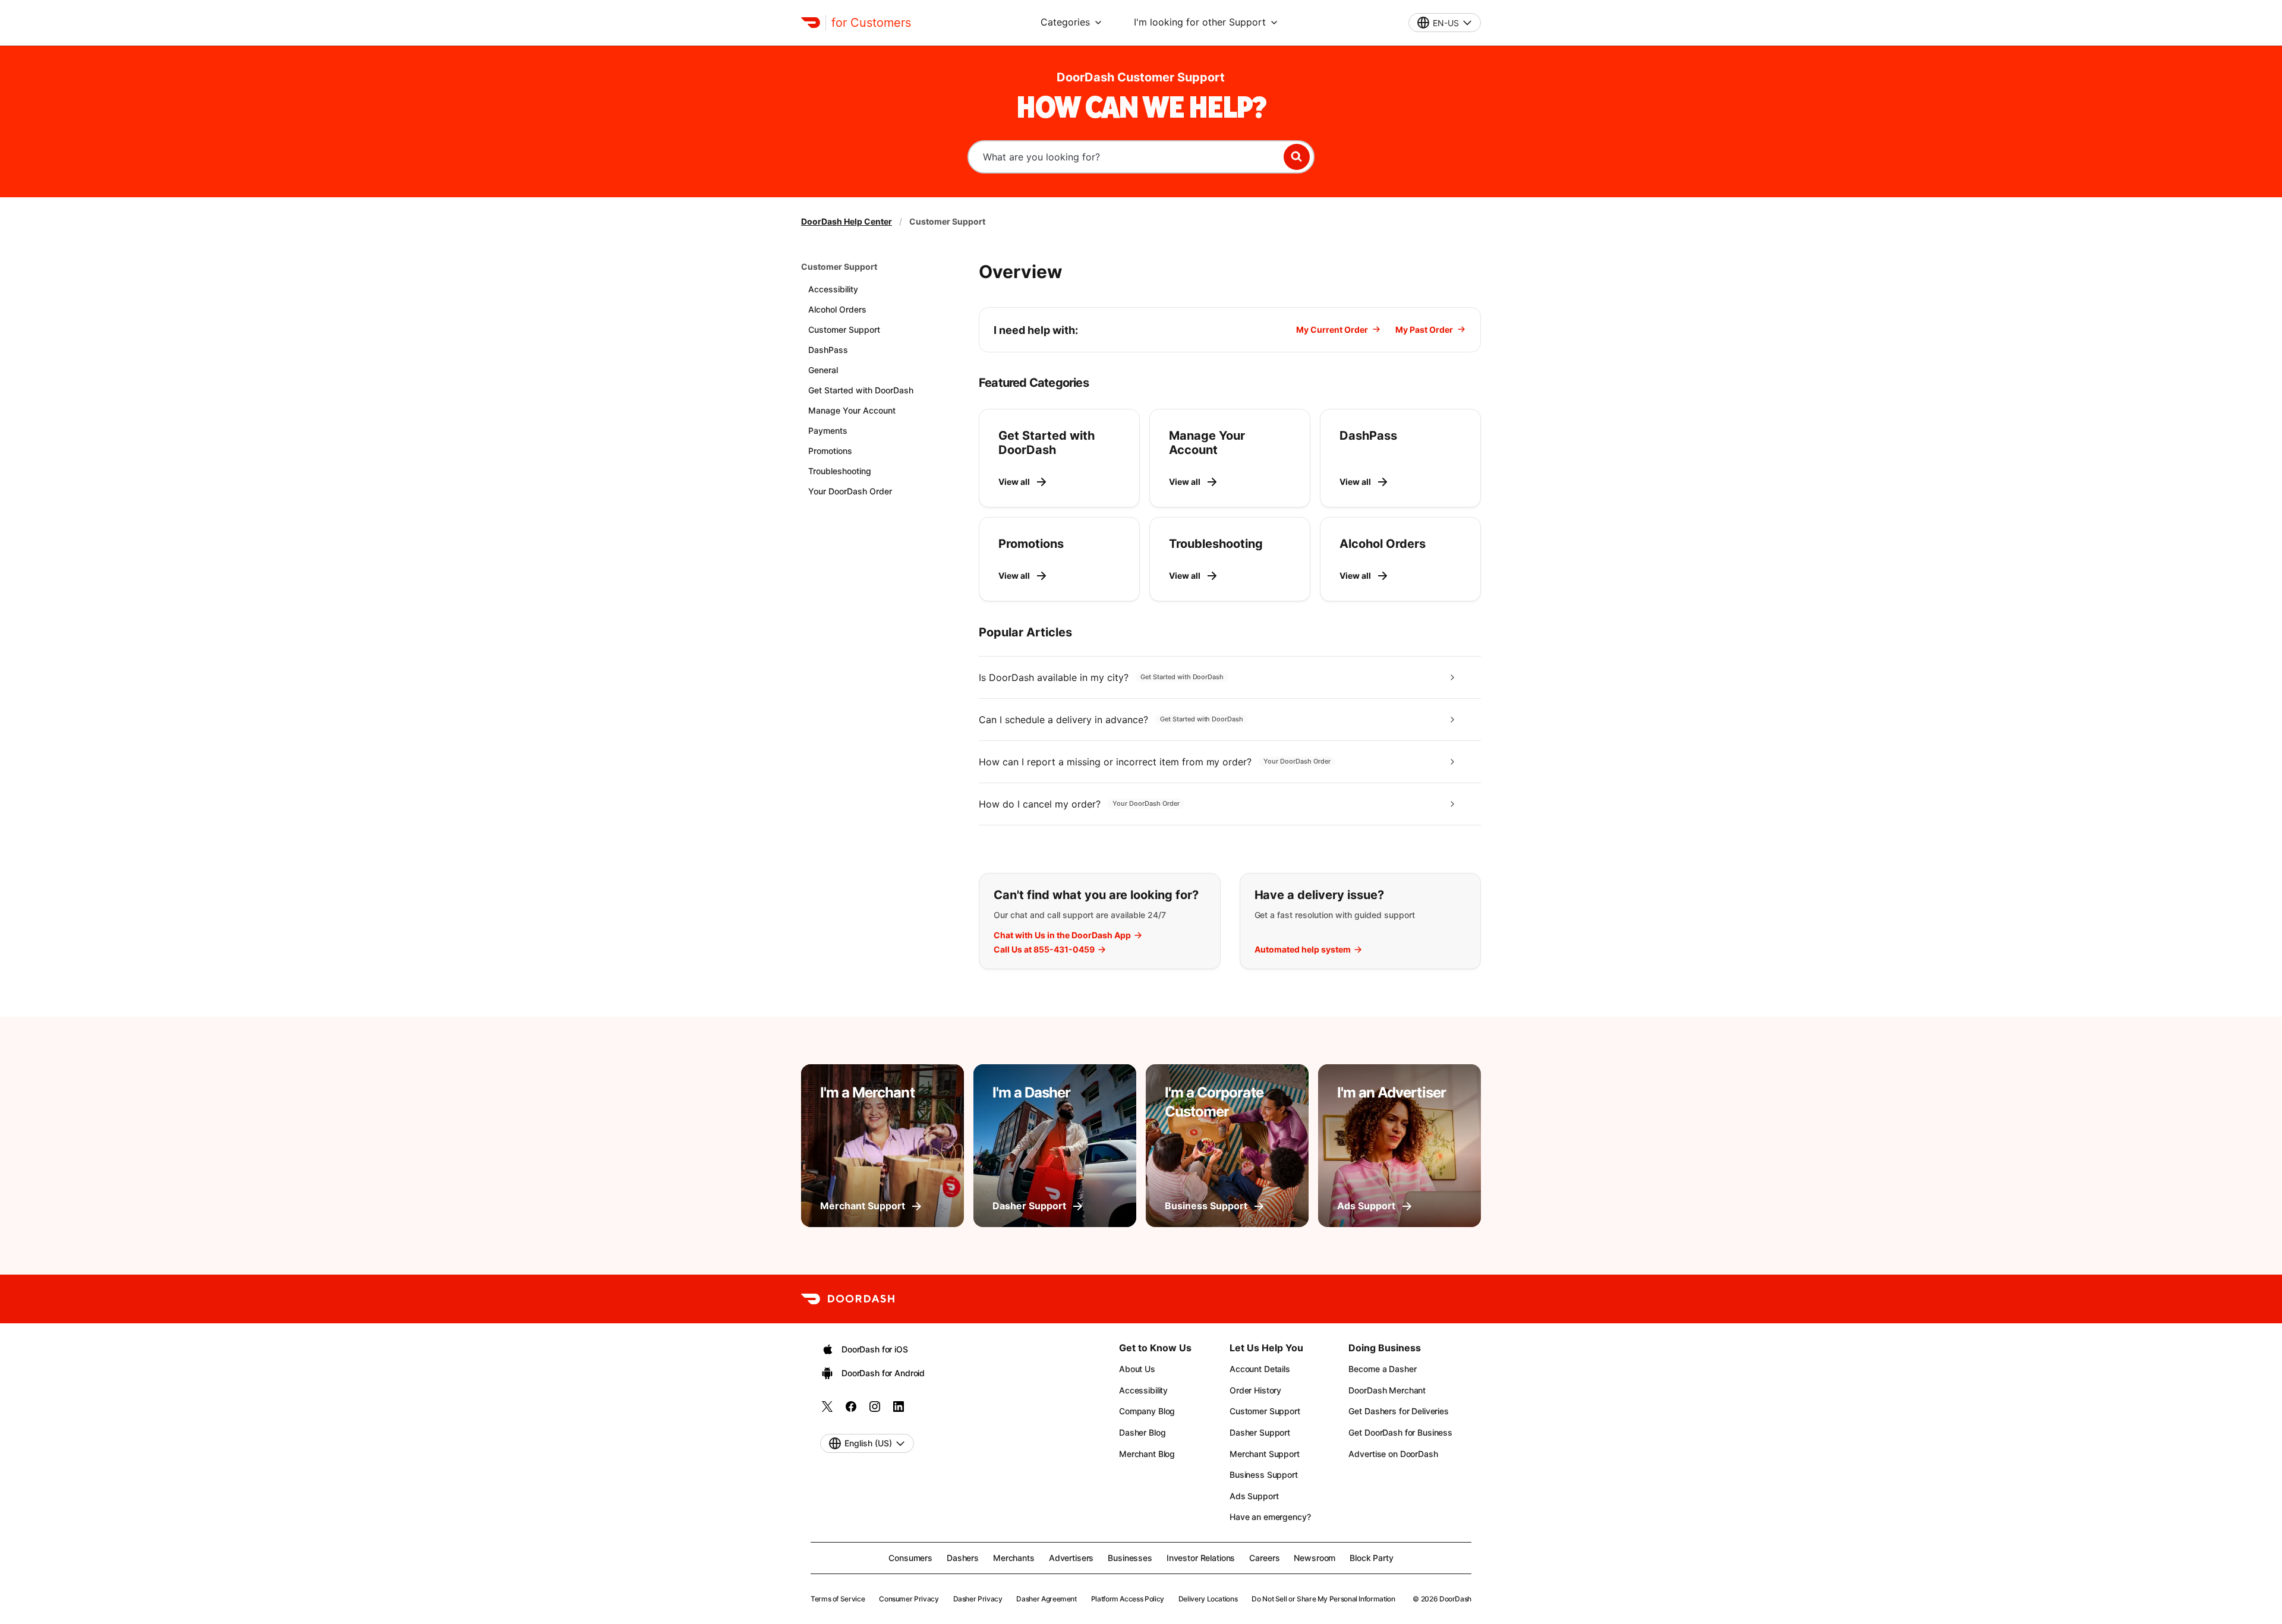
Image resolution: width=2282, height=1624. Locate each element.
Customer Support (839, 267)
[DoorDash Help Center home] (811, 23)
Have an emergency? (1270, 1517)
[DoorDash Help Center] (848, 1299)
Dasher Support (1260, 1432)
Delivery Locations (1208, 1599)
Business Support (1264, 1475)
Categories (1065, 22)
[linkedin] (899, 1410)
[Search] (1297, 157)
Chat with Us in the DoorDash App (1062, 935)
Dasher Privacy (978, 1599)
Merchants (1014, 1558)
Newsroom (1315, 1558)
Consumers (910, 1558)
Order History (1255, 1390)
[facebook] (851, 1410)
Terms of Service (838, 1599)
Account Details (1260, 1369)
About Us (1137, 1369)
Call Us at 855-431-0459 (1044, 950)
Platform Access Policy (1128, 1599)
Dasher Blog (1142, 1432)
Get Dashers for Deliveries (1398, 1411)
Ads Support (1254, 1496)
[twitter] (827, 1410)
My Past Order (1424, 329)
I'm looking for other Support (1200, 22)
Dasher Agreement (1046, 1599)
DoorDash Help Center (847, 221)
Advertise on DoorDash (1393, 1454)
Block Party (1371, 1558)
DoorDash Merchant (1387, 1390)
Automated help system (1303, 950)
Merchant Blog (1147, 1454)
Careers (1264, 1558)
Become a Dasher (1382, 1369)
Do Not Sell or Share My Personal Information (1323, 1599)
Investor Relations (1201, 1558)
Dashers (963, 1558)
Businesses (1130, 1558)
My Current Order (1332, 329)
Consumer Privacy (909, 1599)
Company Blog (1147, 1411)
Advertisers (1071, 1558)
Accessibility (1143, 1390)
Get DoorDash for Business (1400, 1432)
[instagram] (875, 1410)
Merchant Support (1265, 1454)
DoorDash (1455, 1599)
